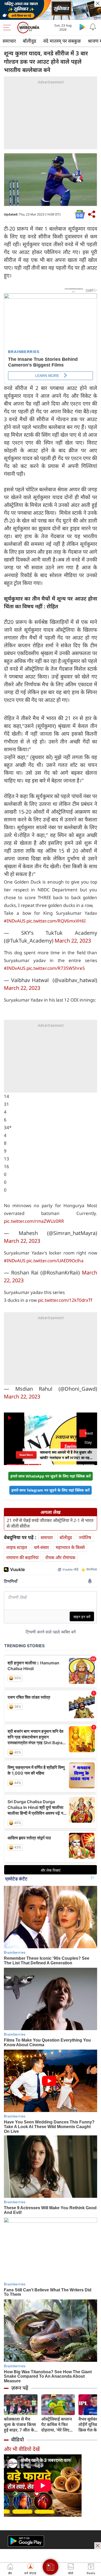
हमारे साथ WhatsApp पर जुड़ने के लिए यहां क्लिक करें (51, 1476)
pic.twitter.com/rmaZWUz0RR (34, 1221)
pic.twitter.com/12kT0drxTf (65, 1300)
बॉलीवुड (30, 41)
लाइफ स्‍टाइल (17, 1547)
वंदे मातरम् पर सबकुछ (62, 41)
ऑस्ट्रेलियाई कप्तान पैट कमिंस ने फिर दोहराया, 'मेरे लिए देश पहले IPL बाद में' (58, 2425)
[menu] (8, 28)
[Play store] (82, 27)
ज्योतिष (85, 1537)
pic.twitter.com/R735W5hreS (56, 968)
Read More (26, 1455)
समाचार (9, 41)
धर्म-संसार (41, 1547)
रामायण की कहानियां (22, 1557)
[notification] (93, 27)
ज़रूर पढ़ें (20, 2388)
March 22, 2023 (73, 941)
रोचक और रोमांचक (60, 1557)
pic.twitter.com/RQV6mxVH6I (56, 921)
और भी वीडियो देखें (22, 2449)
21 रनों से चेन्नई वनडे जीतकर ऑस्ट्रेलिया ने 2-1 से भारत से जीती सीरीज (50, 1523)
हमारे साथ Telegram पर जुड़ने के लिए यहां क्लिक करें (51, 1490)
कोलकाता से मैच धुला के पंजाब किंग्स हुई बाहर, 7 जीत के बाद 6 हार (20, 2425)
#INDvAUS (15, 921)
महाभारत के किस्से (70, 1547)
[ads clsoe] (98, 2546)
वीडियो (17, 2440)
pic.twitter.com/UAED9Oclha (55, 1261)
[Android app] (26, 2541)
